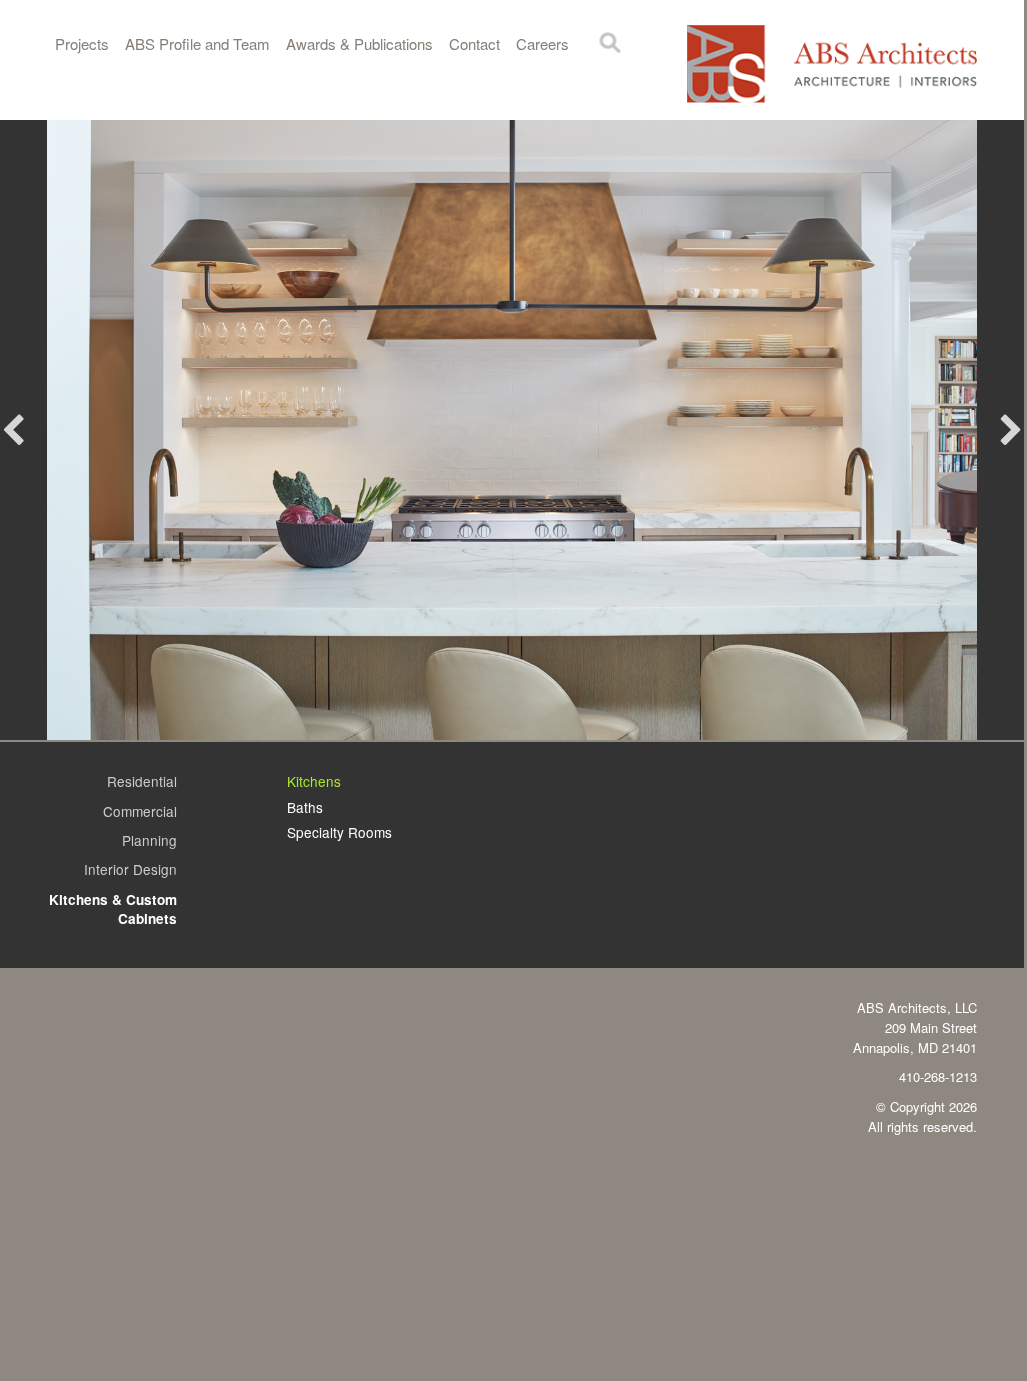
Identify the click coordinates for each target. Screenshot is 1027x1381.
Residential (142, 781)
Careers (542, 43)
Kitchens (314, 781)
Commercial (140, 811)
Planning (149, 840)
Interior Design (130, 869)
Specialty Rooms (339, 832)
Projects (82, 43)
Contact (474, 43)
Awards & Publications (359, 43)
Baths (305, 807)
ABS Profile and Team (197, 43)
